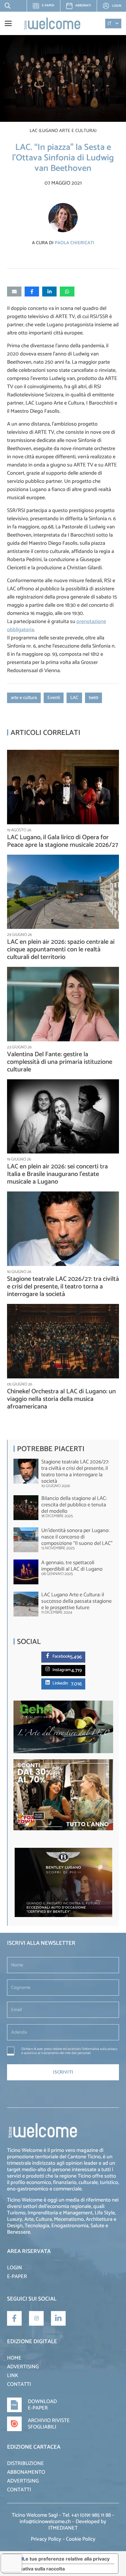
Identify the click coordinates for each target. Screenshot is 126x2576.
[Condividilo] (32, 292)
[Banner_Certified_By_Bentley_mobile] (63, 1916)
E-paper (45, 7)
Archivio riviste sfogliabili (49, 2424)
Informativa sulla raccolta (36, 2569)
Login (15, 2268)
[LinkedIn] (58, 2318)
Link (13, 2376)
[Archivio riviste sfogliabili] (17, 2424)
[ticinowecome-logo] (52, 23)
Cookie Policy (81, 2539)
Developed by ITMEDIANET (77, 2525)
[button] (6, 6)
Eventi (54, 698)
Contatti (19, 2384)
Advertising (23, 2367)
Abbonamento (26, 2472)
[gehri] (63, 1752)
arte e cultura (24, 698)
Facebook (61, 1656)
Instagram (62, 1670)
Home (14, 2358)
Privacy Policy (46, 2539)
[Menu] (8, 23)
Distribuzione (25, 2464)
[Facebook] (49, 1655)
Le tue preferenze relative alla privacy (66, 2559)
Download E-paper (42, 2405)
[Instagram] (49, 1669)
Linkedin (60, 1683)
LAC (74, 698)
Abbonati (83, 6)
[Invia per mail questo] (14, 292)
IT (110, 24)
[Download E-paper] (17, 2405)
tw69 (93, 698)
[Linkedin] (49, 1682)
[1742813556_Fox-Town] (63, 1829)
